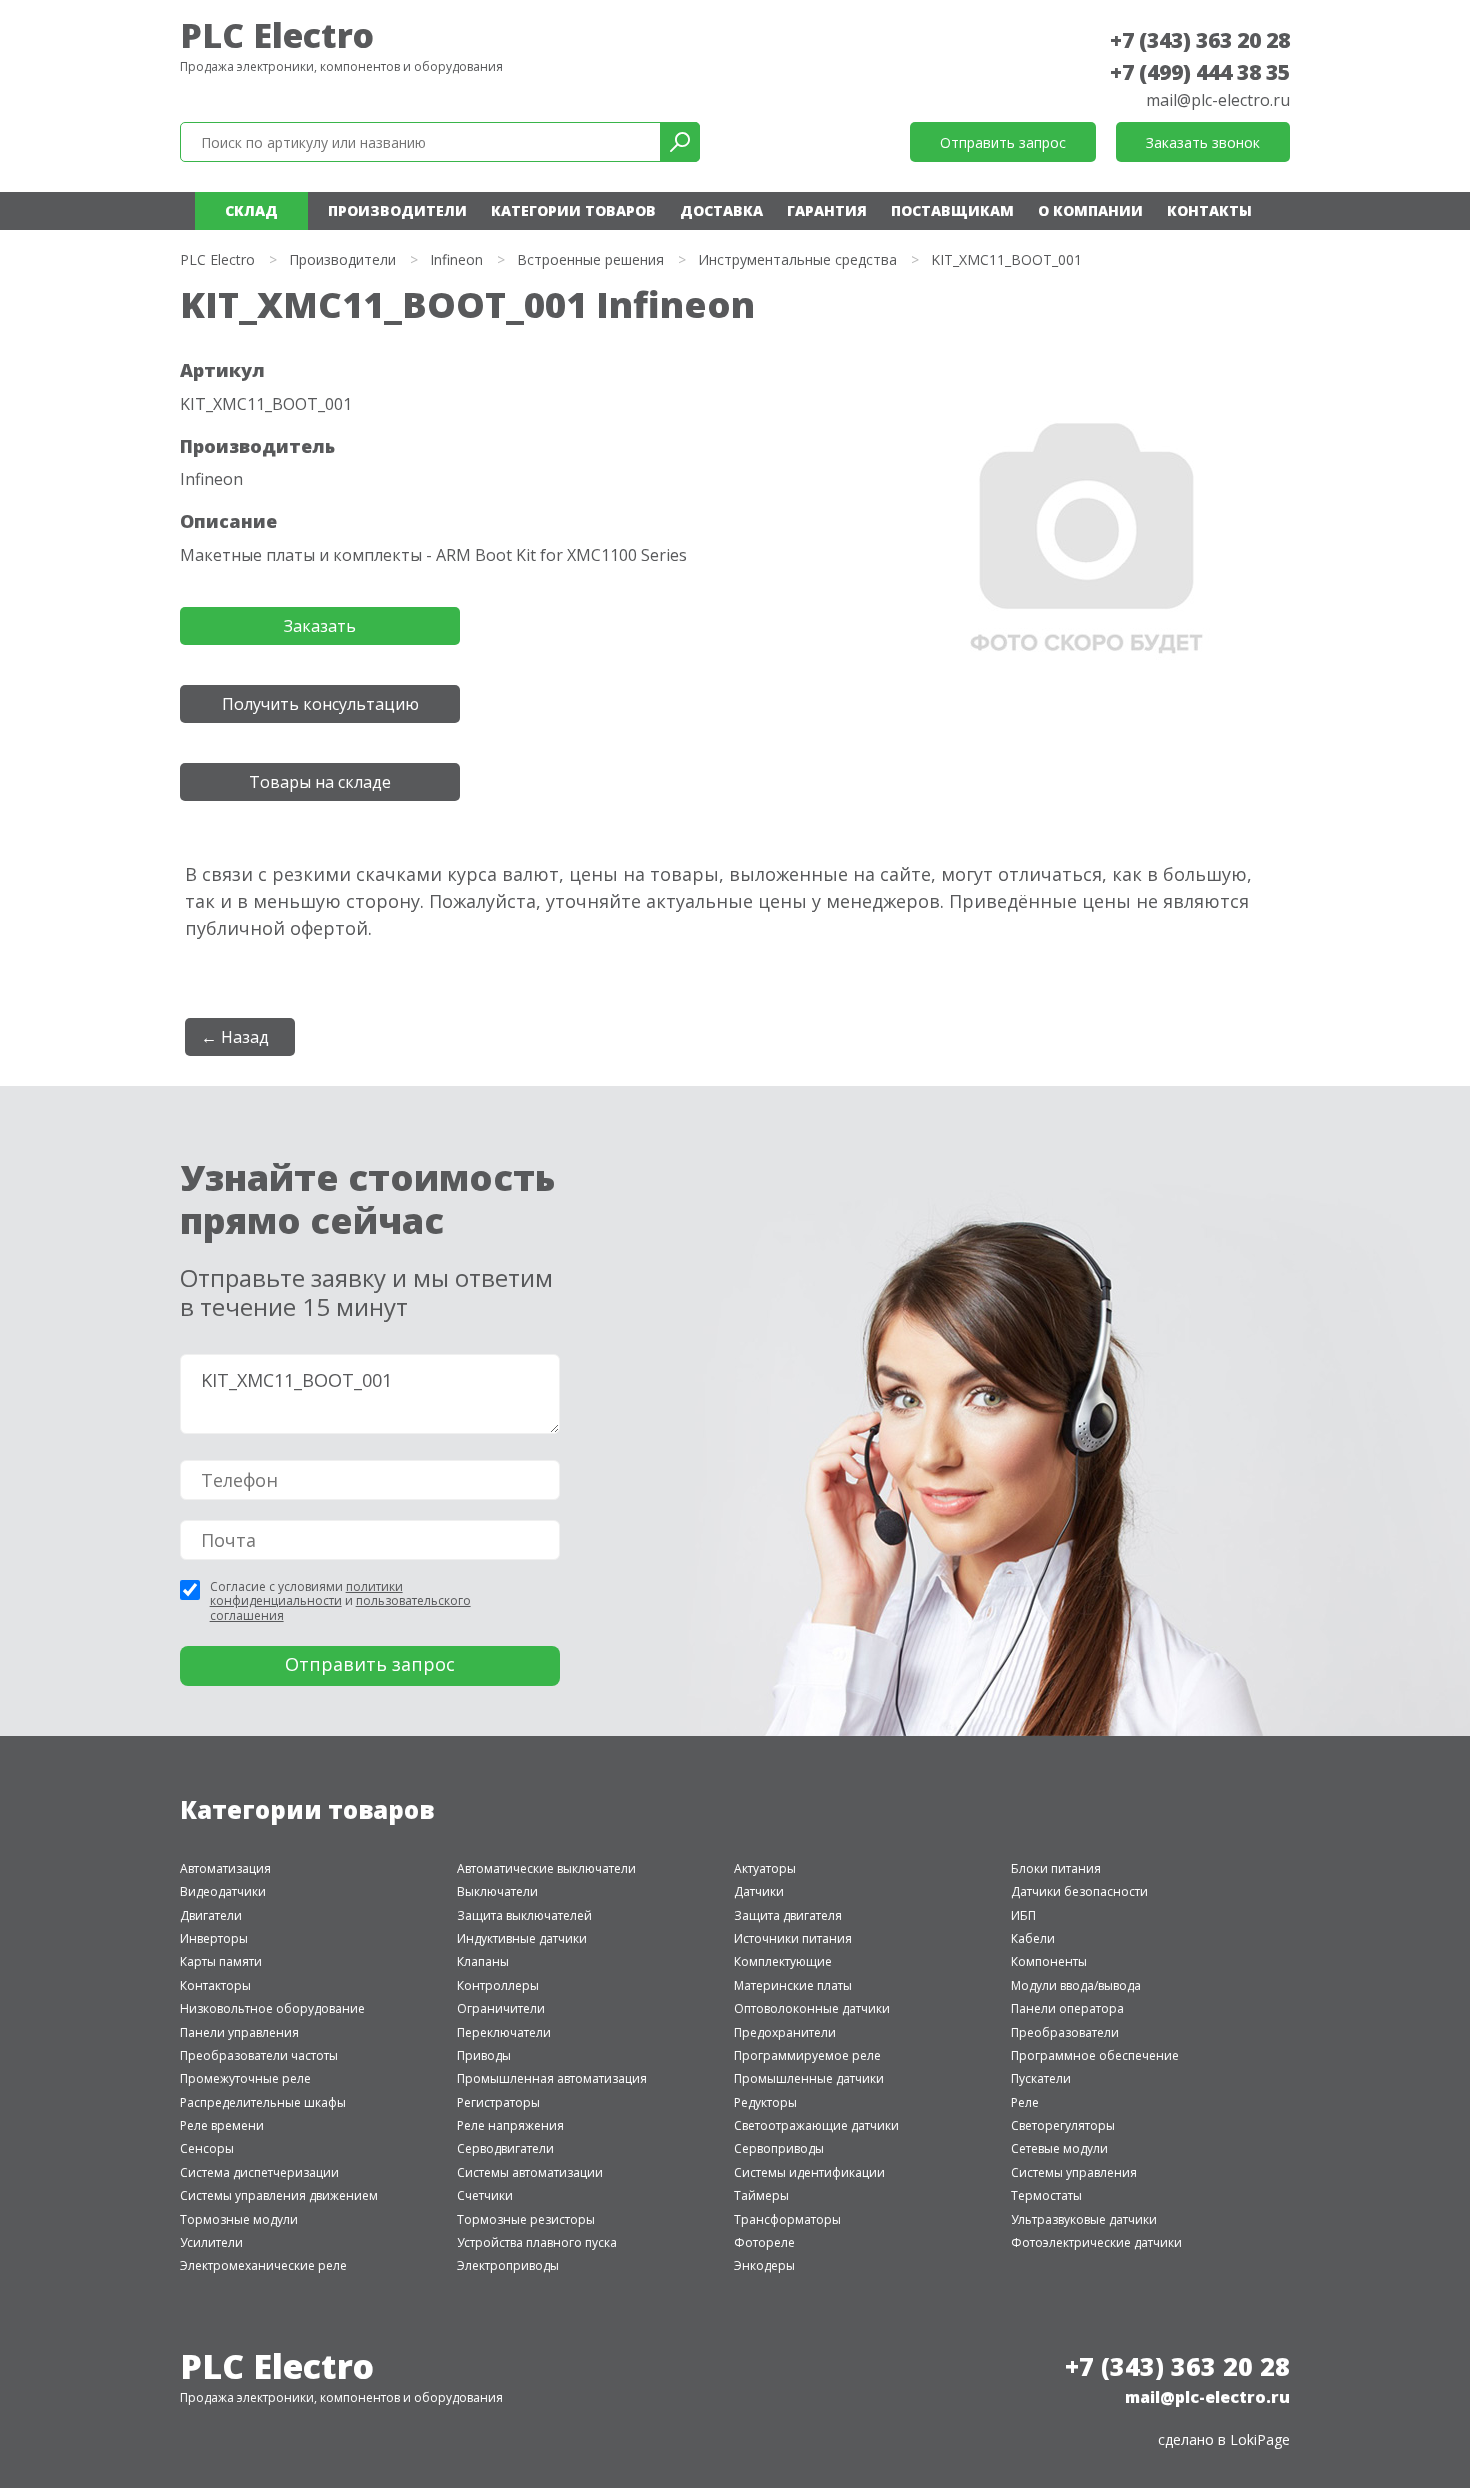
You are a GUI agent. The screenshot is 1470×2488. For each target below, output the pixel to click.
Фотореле (764, 2242)
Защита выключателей (524, 1915)
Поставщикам (952, 210)
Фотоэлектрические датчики (1096, 2242)
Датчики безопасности (1079, 1891)
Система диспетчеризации (259, 2172)
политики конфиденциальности (306, 1593)
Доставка (721, 210)
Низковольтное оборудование (272, 2008)
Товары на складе (320, 782)
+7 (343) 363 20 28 (1200, 40)
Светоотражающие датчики (816, 2125)
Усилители (211, 2242)
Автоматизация (225, 1868)
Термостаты (1046, 2195)
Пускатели (1041, 2078)
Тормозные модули (239, 2219)
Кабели (1033, 1938)
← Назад (235, 1037)
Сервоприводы (779, 2148)
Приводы (484, 2055)
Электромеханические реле (263, 2265)
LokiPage (1260, 2439)
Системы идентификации (809, 2172)
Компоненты (1049, 1961)
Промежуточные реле (245, 2078)
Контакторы (215, 1985)
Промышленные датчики (809, 2078)
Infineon (456, 259)
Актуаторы (765, 1868)
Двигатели (211, 1915)
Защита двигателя (788, 1915)
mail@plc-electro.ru (1218, 100)
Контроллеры (498, 1985)
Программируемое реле (807, 2055)
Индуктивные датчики (522, 1938)
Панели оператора (1067, 2008)
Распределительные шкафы (263, 2102)
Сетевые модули (1059, 2148)
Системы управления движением (279, 2195)
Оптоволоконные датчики (812, 2008)
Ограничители (501, 2008)
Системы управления (1074, 2172)
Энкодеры (764, 2265)
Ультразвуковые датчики (1084, 2219)
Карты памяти (221, 1961)
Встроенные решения (590, 259)
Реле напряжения (510, 2125)
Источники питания (793, 1938)
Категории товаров (573, 210)
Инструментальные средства (797, 259)
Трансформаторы (787, 2219)
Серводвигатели (505, 2148)
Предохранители (785, 2032)
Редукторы (765, 2102)
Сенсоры (207, 2148)
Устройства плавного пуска (537, 2242)
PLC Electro (277, 35)
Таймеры (761, 2195)
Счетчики (485, 2195)
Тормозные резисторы (526, 2219)
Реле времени (222, 2125)
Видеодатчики (223, 1891)
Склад (251, 210)
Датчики (759, 1891)
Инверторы (214, 1938)
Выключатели (497, 1891)
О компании (1090, 210)
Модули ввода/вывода (1076, 1985)
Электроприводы (508, 2265)
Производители (397, 210)
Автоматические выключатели (546, 1868)
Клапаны (483, 1961)
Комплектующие (783, 1961)
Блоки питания (1056, 1868)
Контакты (1209, 210)
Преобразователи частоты (259, 2055)
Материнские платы (793, 1985)
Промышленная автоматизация (552, 2078)
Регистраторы (498, 2102)
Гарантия (827, 210)
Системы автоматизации (530, 2172)
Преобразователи (1065, 2032)
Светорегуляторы (1063, 2125)
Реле (1025, 2102)
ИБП (1023, 1915)
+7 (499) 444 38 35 (1200, 72)
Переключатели (504, 2032)
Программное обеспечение (1095, 2055)
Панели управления (239, 2032)
